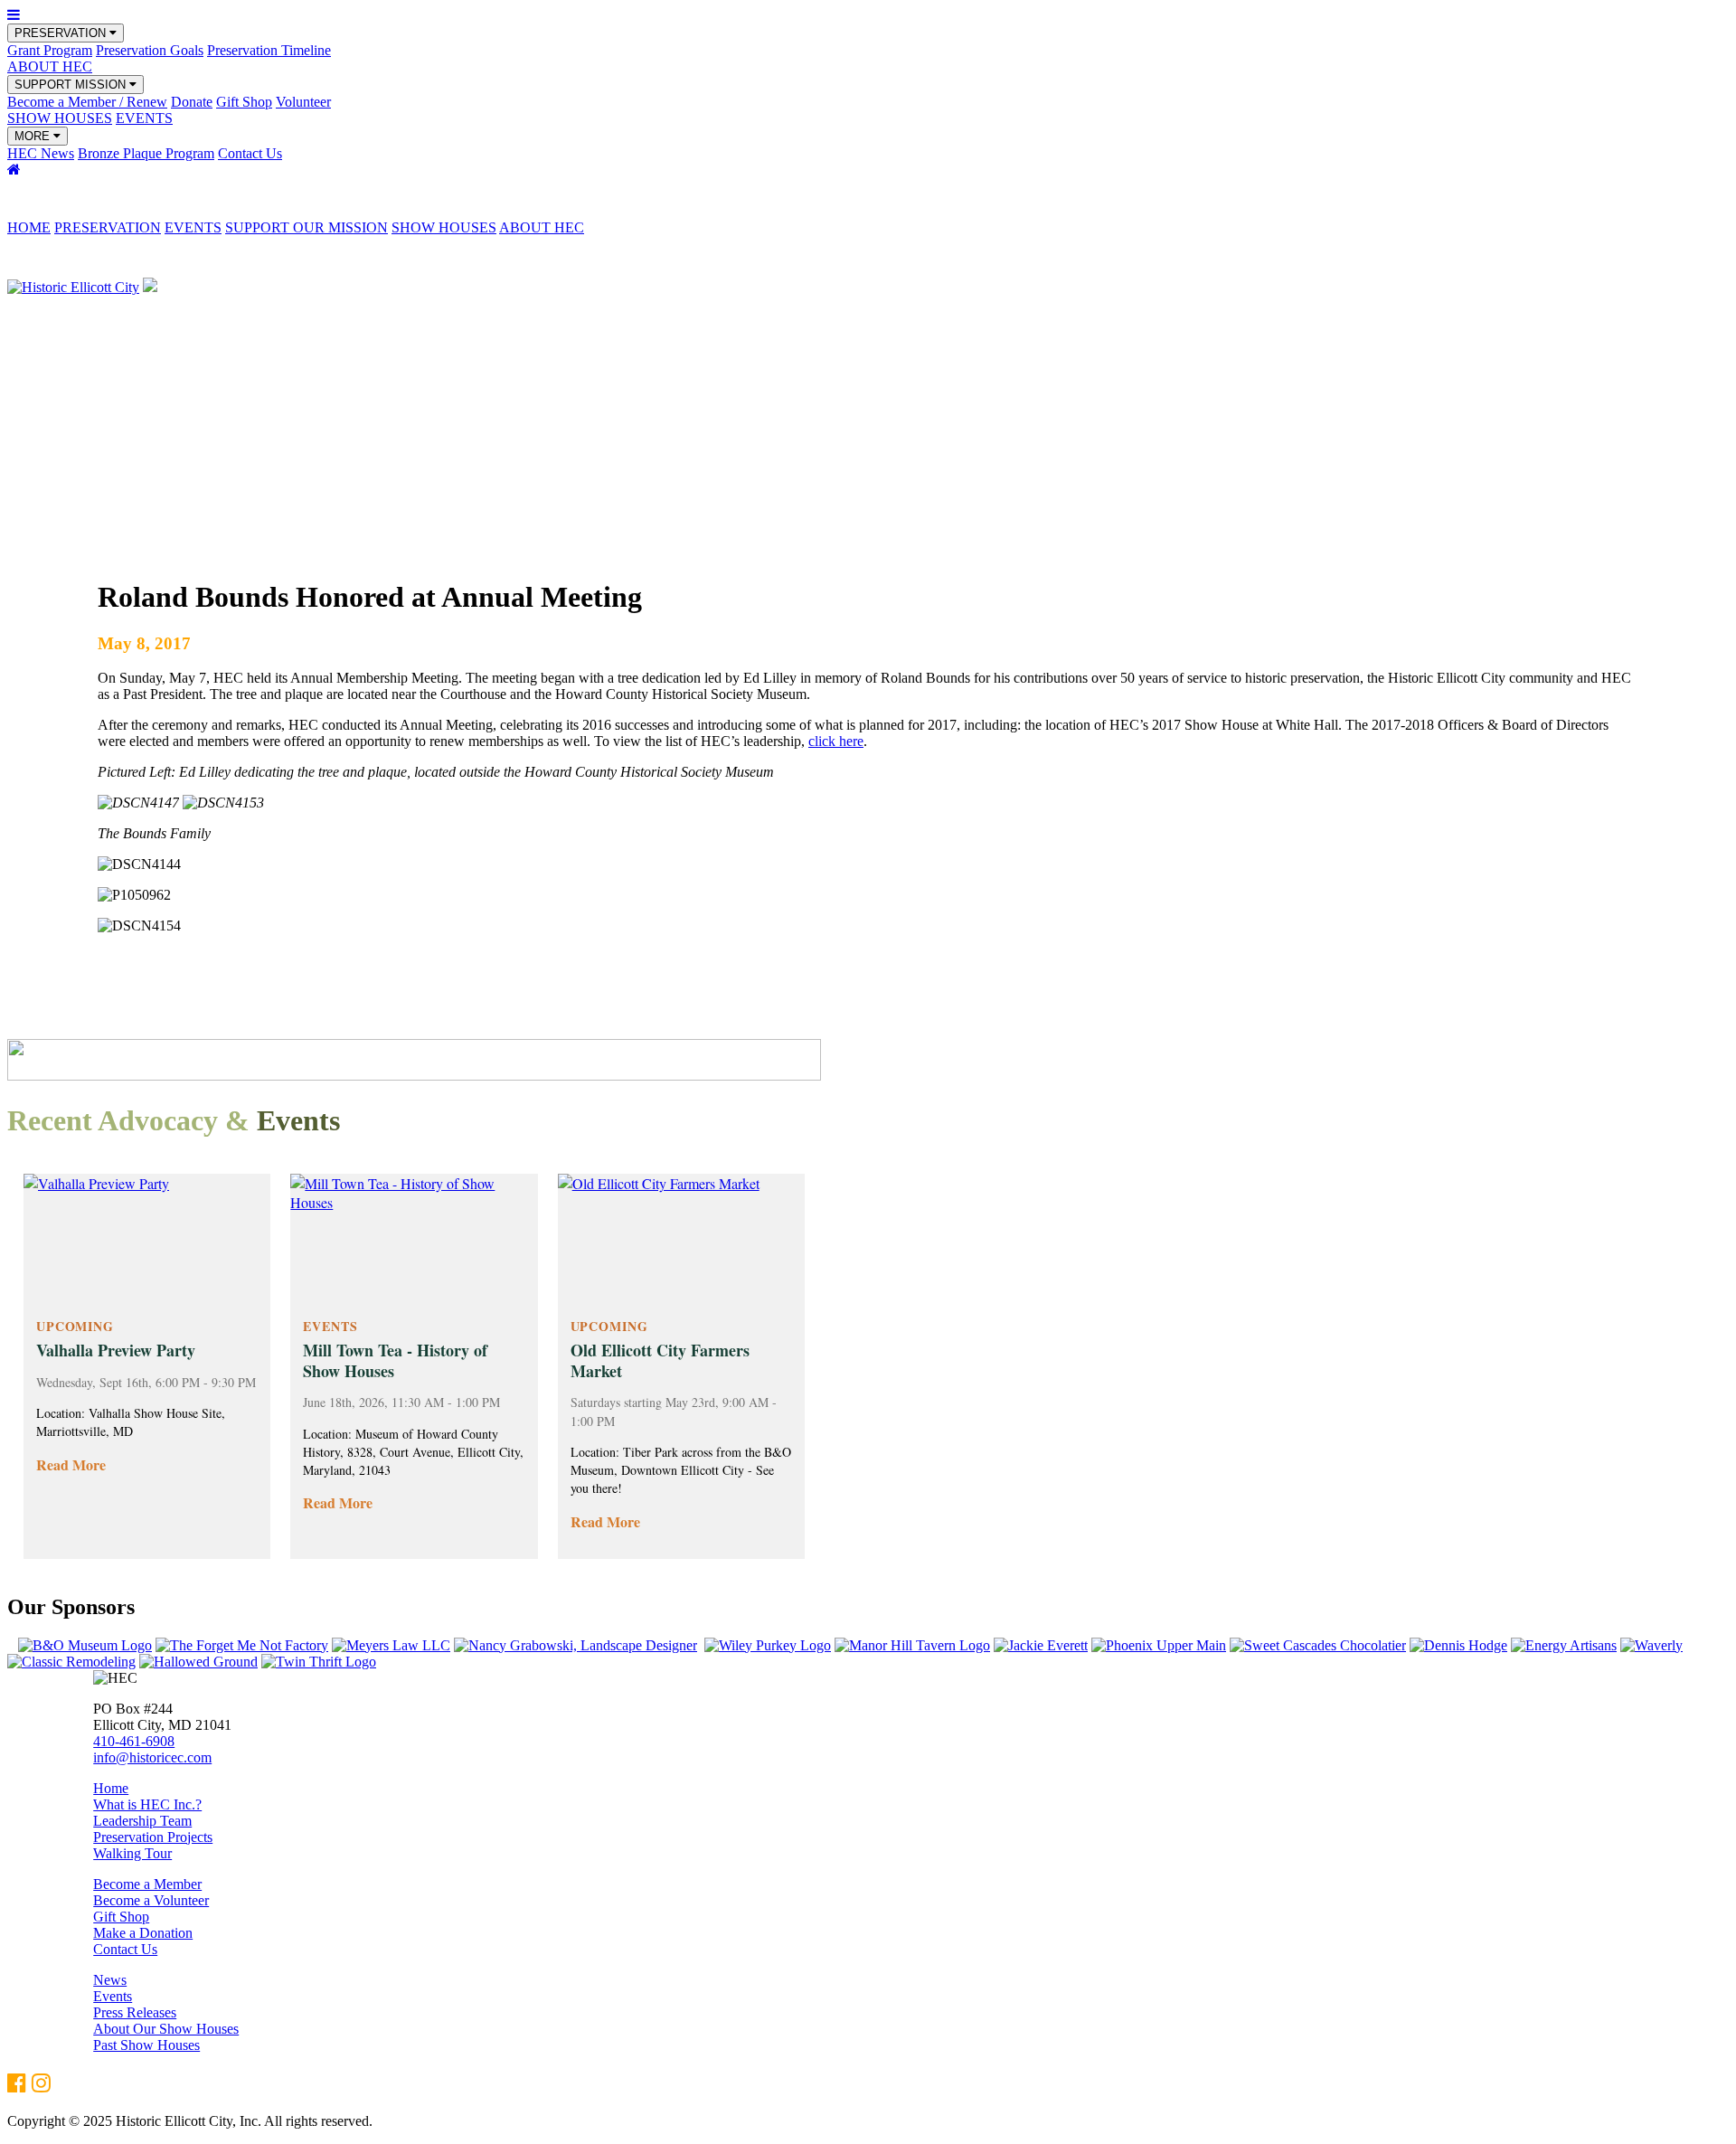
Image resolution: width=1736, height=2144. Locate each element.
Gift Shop (244, 102)
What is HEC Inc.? (147, 1804)
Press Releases (135, 2012)
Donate (192, 102)
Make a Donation (143, 1933)
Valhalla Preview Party (116, 1350)
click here (836, 741)
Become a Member (147, 1884)
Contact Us (250, 153)
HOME (29, 227)
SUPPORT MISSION (72, 85)
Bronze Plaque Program (146, 153)
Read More (71, 1464)
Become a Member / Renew (87, 102)
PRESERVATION (62, 33)
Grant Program (50, 50)
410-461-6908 (134, 1741)
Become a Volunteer (151, 1900)
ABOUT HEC (50, 66)
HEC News (41, 153)
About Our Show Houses (166, 2029)
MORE (34, 136)
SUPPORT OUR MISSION (307, 227)
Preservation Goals (150, 50)
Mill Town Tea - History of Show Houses (395, 1360)
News (110, 1980)
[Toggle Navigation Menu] (14, 15)
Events (113, 1996)
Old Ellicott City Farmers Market (660, 1360)
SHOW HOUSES (60, 118)
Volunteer (303, 102)
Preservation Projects (153, 1837)
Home (111, 1788)
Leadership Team (142, 1821)
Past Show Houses (146, 2045)
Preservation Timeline (269, 50)
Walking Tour (132, 1853)
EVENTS (144, 118)
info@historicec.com (152, 1757)
